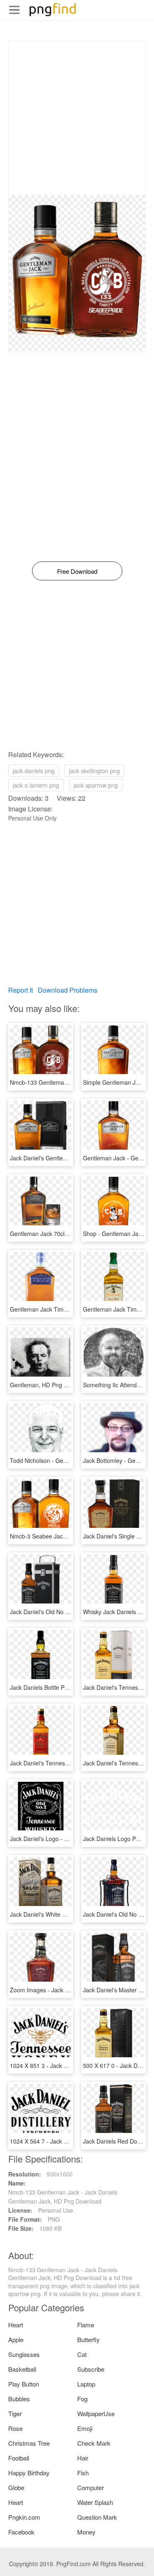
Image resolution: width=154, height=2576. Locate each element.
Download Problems (68, 990)
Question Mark (97, 2517)
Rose (15, 2428)
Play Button (24, 2384)
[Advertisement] (77, 118)
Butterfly (88, 2339)
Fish (83, 2473)
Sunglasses (24, 2354)
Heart (16, 2325)
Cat (82, 2354)
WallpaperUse (96, 2413)
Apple (16, 2339)
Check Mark (94, 2443)
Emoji (85, 2428)
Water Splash (95, 2502)
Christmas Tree (29, 2443)
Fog (82, 2399)
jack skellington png (94, 771)
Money (86, 2532)
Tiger (15, 2413)
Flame (86, 2325)
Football (19, 2458)
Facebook (21, 2532)
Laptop (86, 2384)
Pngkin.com (24, 2517)
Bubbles (19, 2399)
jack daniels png (34, 771)
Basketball (22, 2369)
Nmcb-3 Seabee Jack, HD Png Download (63, 1536)
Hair (83, 2458)
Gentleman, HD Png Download (50, 1385)
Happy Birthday (29, 2473)
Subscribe (91, 2369)
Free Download (77, 571)
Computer (91, 2487)
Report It (21, 990)
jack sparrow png (96, 785)
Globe (16, 2487)
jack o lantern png (36, 785)
